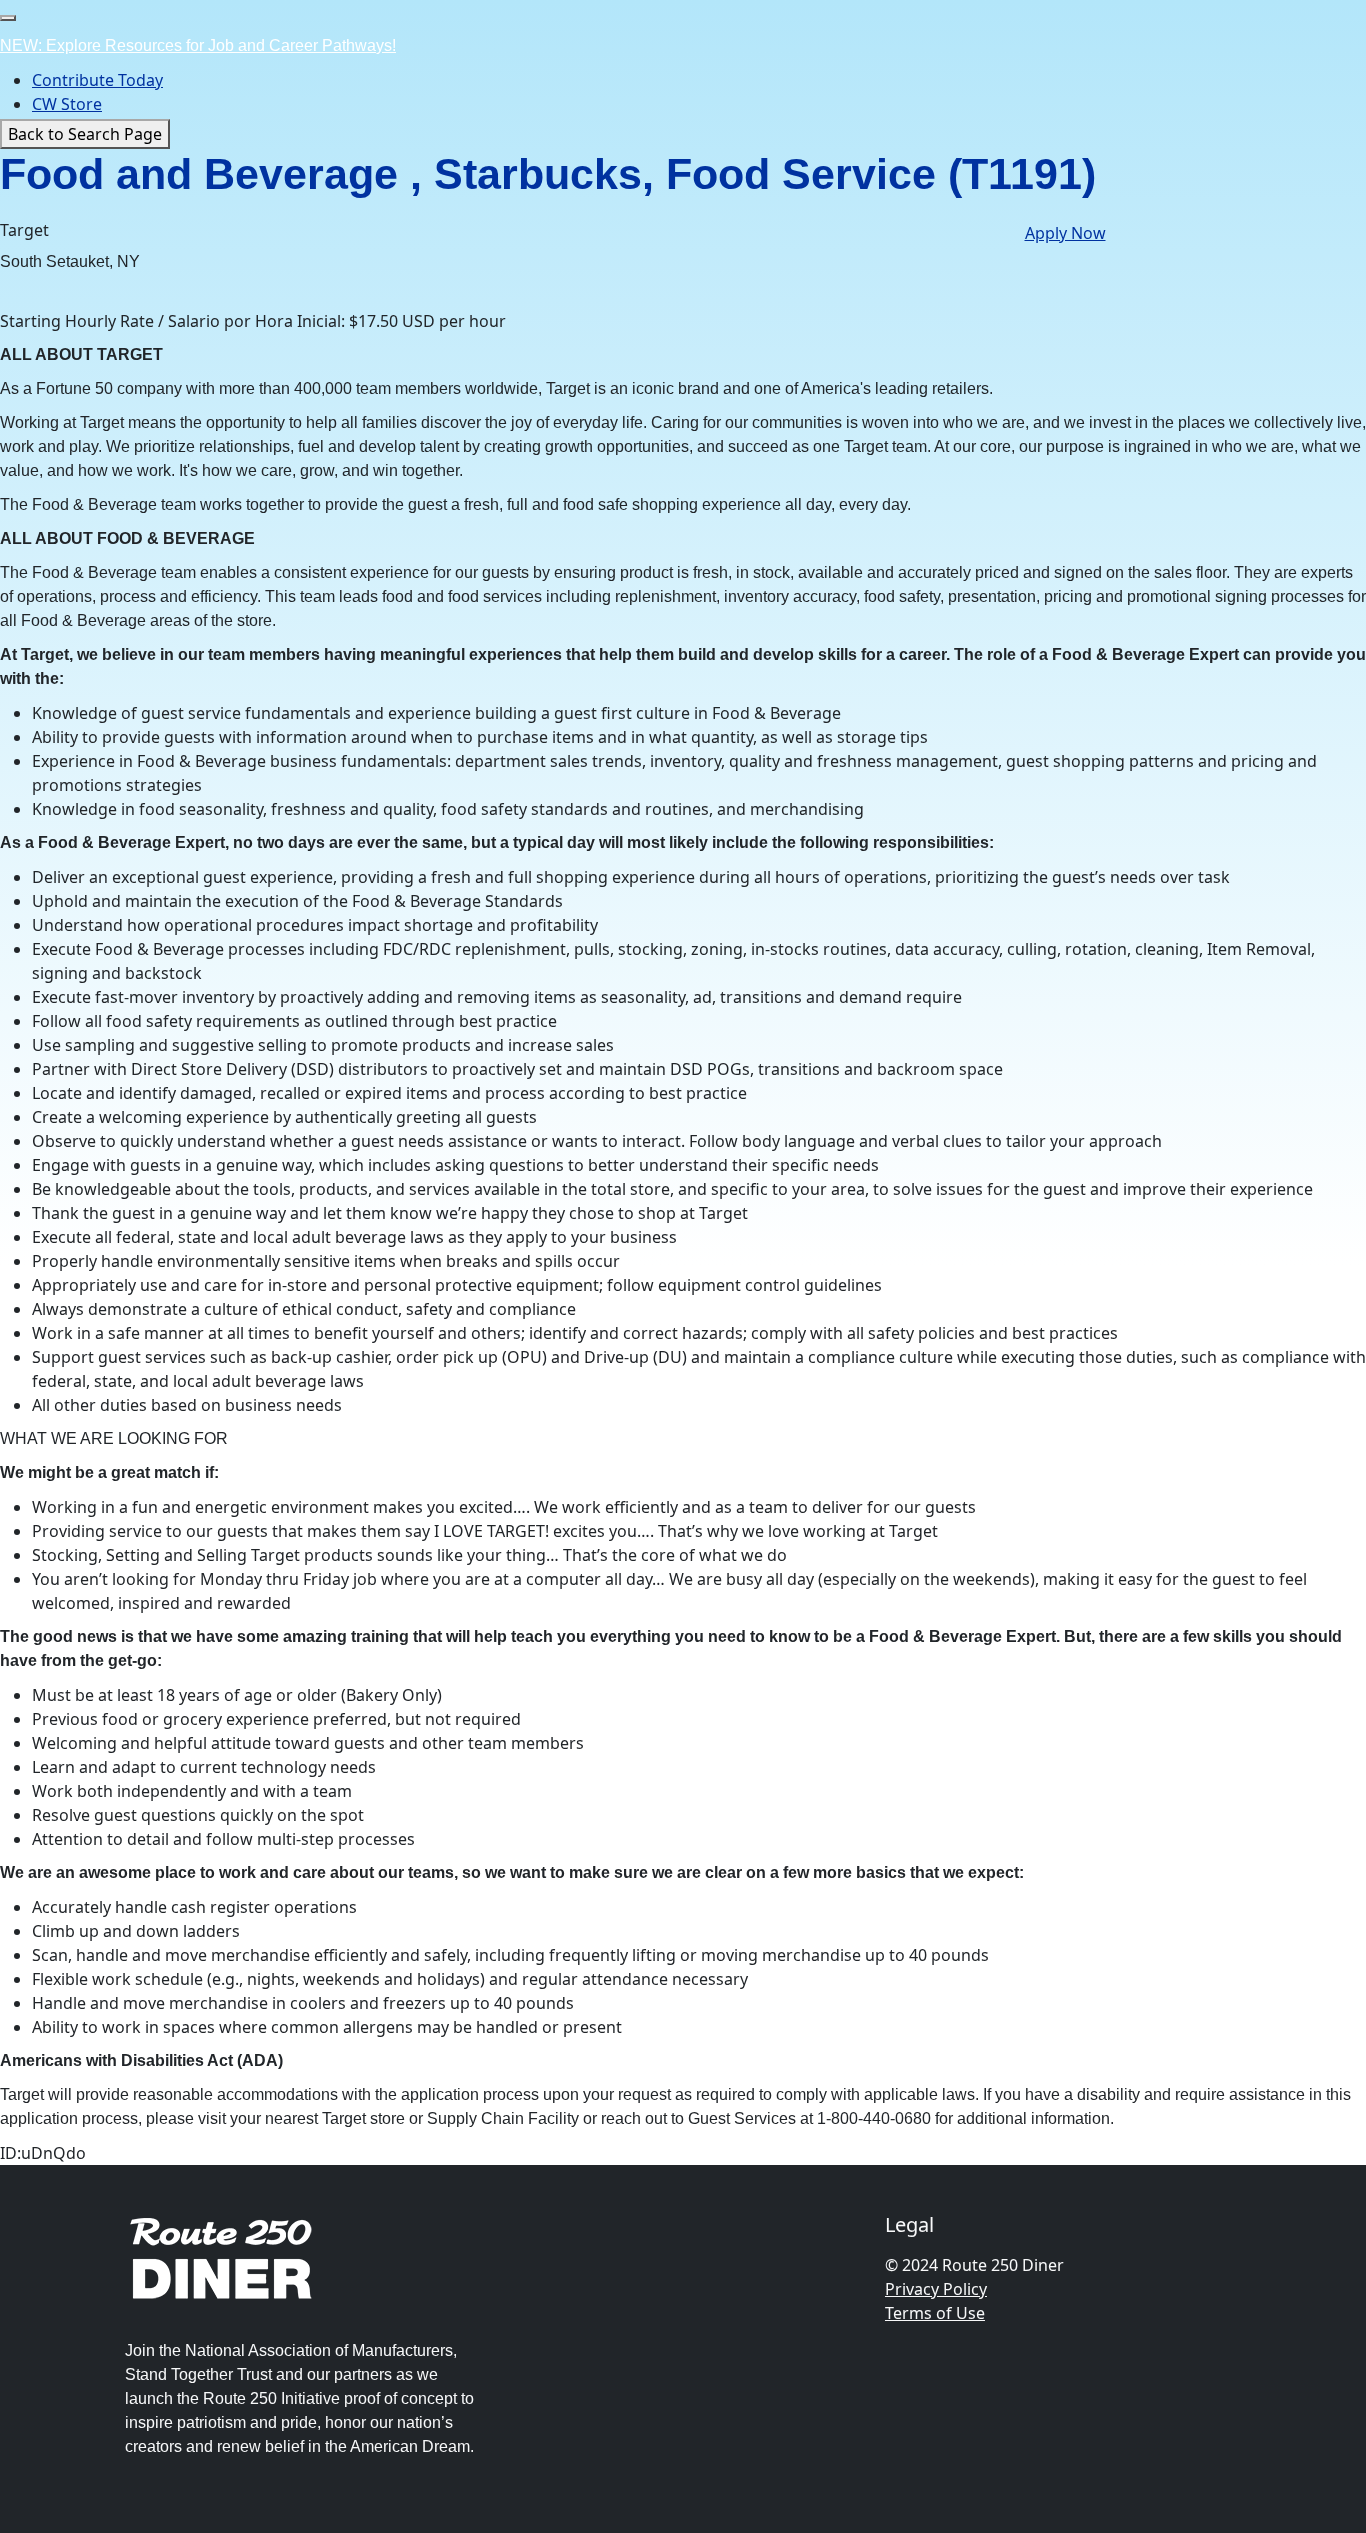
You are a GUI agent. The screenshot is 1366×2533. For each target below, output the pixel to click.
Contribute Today (97, 80)
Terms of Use (935, 2313)
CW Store (67, 104)
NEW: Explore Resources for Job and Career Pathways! (198, 45)
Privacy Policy (936, 2289)
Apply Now (1065, 233)
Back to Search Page (85, 134)
